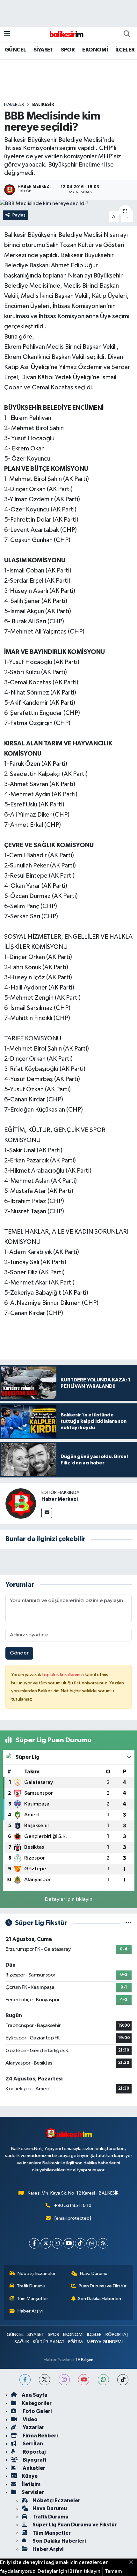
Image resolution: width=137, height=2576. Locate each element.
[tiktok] (123, 2380)
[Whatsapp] (92, 2243)
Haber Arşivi (30, 2311)
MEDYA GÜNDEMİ (105, 2342)
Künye (30, 2476)
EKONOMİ (95, 50)
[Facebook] (34, 2243)
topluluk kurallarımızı (63, 1675)
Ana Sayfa (35, 2395)
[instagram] (64, 2380)
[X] (46, 2243)
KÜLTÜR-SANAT (49, 2342)
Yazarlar (33, 2427)
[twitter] (44, 2380)
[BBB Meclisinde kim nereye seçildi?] (68, 204)
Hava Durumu (94, 2274)
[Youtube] (69, 2243)
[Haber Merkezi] (21, 1503)
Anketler (33, 2468)
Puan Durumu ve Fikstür (103, 2286)
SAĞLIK (22, 2342)
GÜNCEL (15, 50)
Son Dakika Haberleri (100, 2299)
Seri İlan (32, 2444)
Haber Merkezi (60, 1499)
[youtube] (84, 2380)
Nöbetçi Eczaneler (37, 2274)
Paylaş (19, 215)
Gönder (19, 1653)
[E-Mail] (47, 1513)
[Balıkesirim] (66, 34)
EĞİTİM (76, 2342)
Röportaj (34, 2452)
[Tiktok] (80, 2243)
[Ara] (127, 34)
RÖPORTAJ (117, 2335)
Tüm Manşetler (32, 2299)
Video (30, 2419)
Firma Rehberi (40, 2436)
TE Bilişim (84, 2360)
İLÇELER (125, 50)
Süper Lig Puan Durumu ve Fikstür (75, 2525)
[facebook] (25, 2380)
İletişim (31, 2484)
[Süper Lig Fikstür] (129, 1923)
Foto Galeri (37, 2411)
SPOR (68, 50)
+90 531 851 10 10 (73, 2206)
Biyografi (34, 2460)
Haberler (14, 105)
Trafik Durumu (31, 2286)
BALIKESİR (43, 105)
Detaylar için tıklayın (69, 1899)
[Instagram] (57, 2243)
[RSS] (103, 2243)
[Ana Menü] (7, 34)
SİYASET (43, 50)
